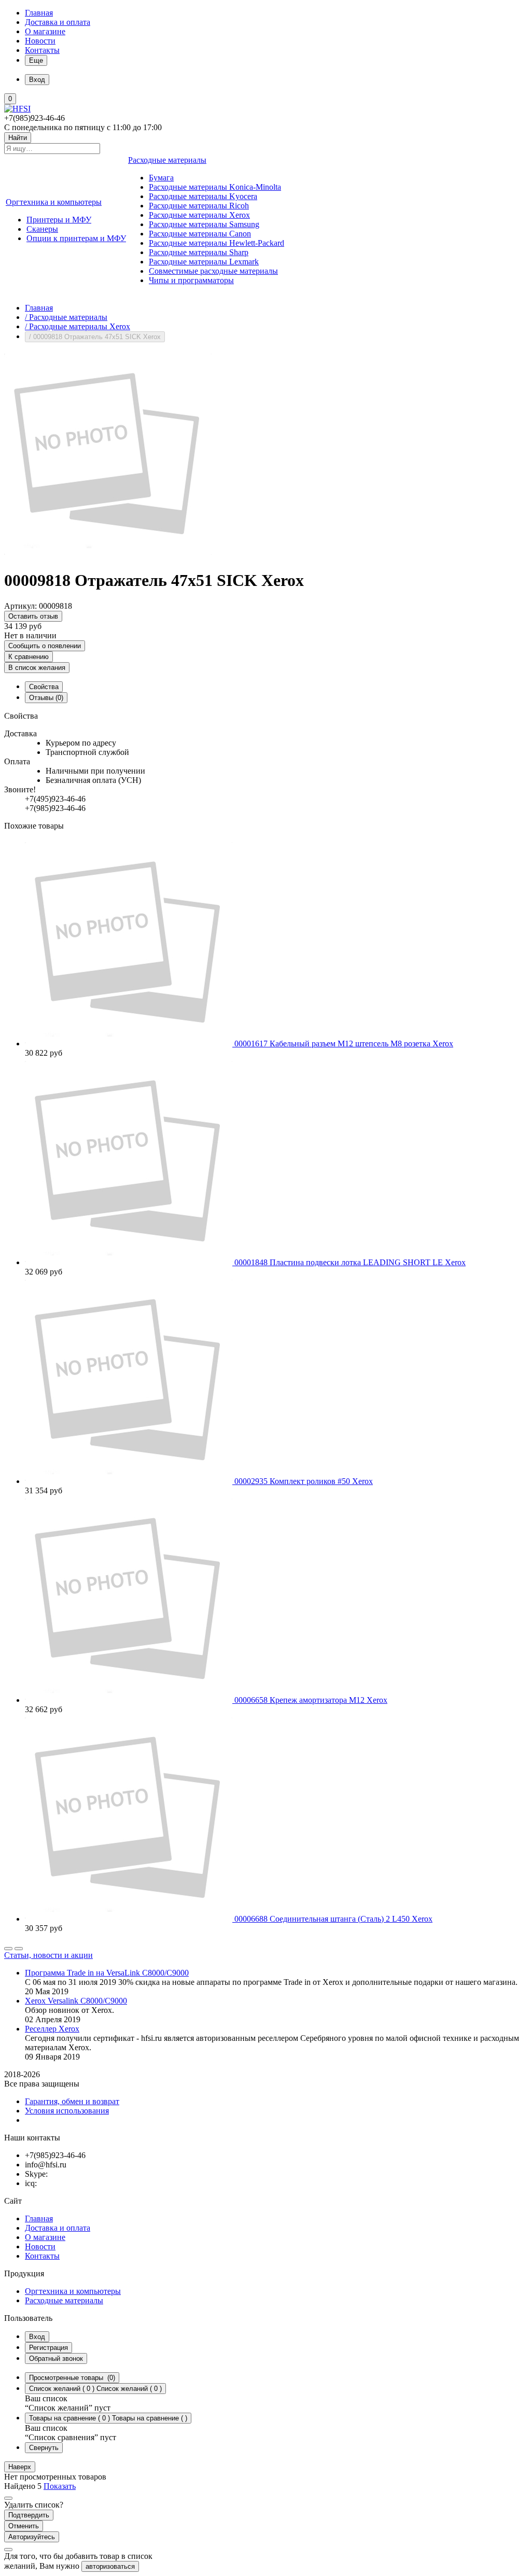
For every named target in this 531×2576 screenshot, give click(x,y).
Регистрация (48, 2348)
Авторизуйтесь (32, 2537)
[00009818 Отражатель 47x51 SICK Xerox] (108, 555)
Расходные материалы (64, 2300)
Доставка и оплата (58, 22)
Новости (40, 41)
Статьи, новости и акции (48, 1955)
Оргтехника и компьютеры (73, 2291)
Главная (39, 13)
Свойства (44, 687)
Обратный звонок (56, 2358)
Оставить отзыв (33, 616)
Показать (60, 2486)
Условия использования (67, 2111)
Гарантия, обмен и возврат (72, 2101)
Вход (37, 2337)
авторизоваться (110, 2566)
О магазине (45, 31)
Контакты (42, 50)
